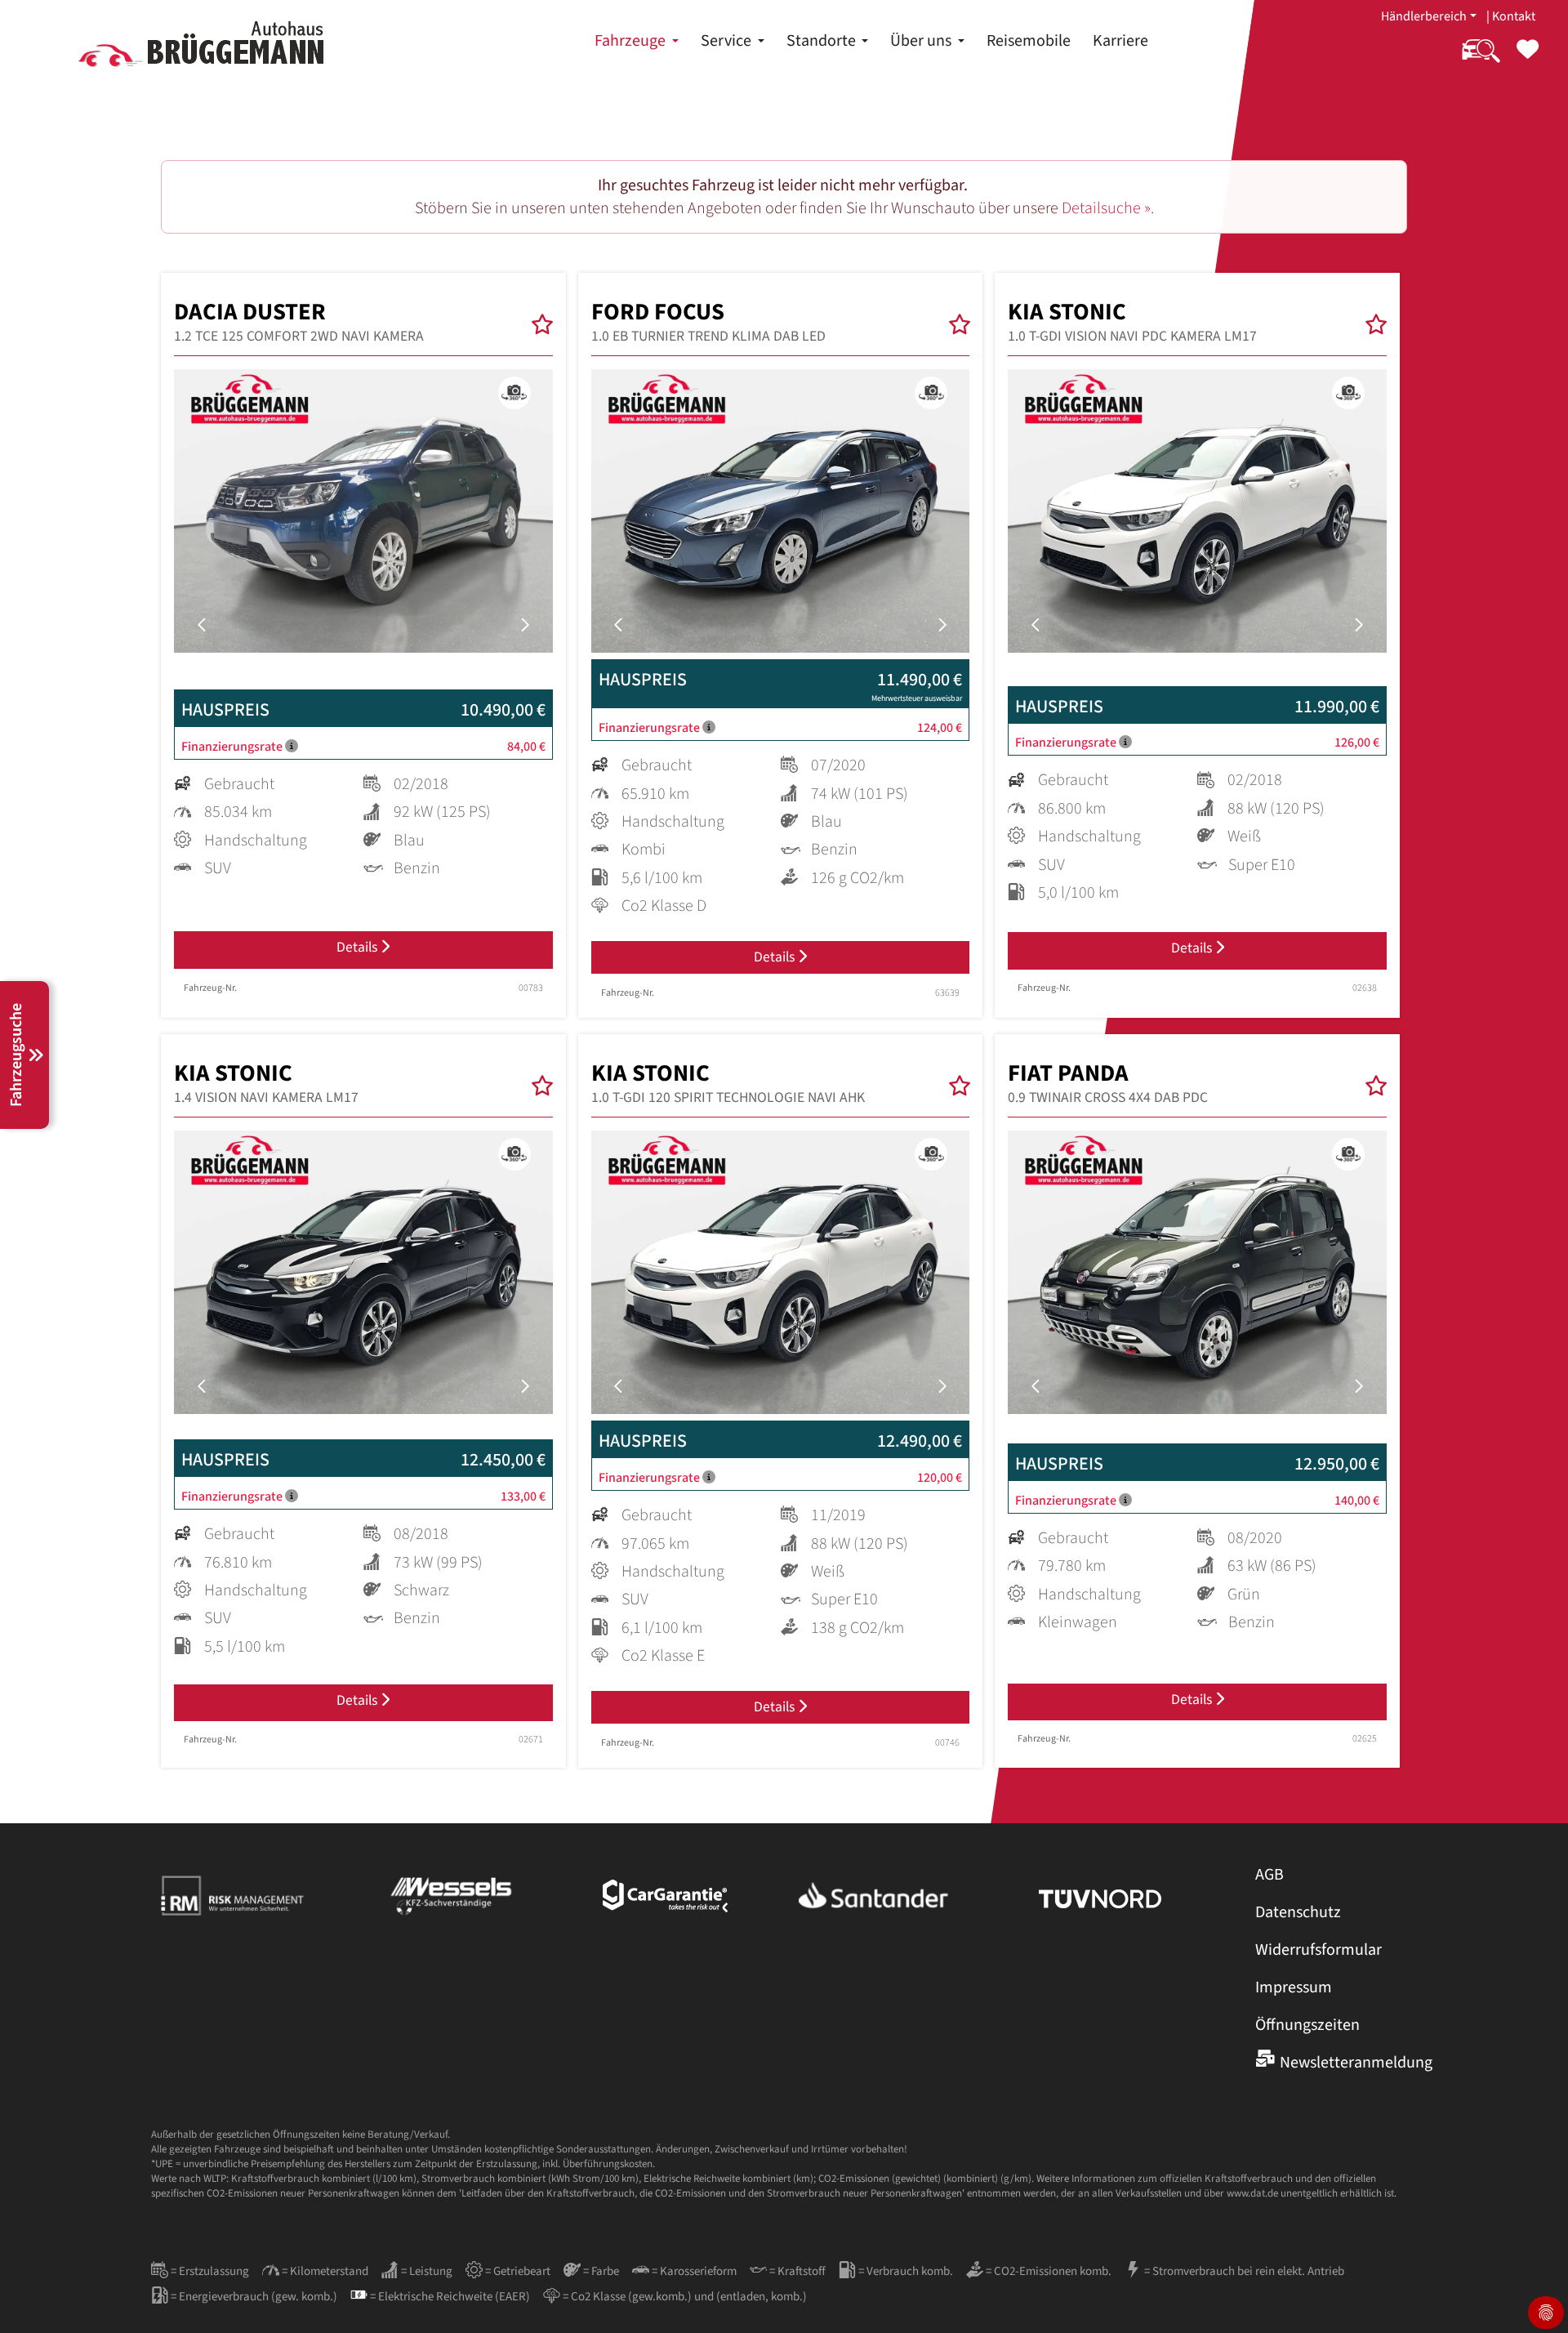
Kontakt (1514, 16)
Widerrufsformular (1319, 1950)
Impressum (1294, 1987)
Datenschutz (1298, 1912)
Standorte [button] (823, 41)
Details (359, 947)
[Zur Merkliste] (1528, 60)
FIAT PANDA (1108, 1083)
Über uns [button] (922, 41)
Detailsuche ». (1108, 208)
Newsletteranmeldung (1356, 2063)
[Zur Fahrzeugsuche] (1481, 60)
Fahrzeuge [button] (632, 41)
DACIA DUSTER (299, 322)
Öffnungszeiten (1307, 2025)
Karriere (1120, 41)
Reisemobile (1029, 41)
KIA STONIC (1132, 322)
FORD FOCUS (708, 322)
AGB (1270, 1875)
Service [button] (728, 41)
